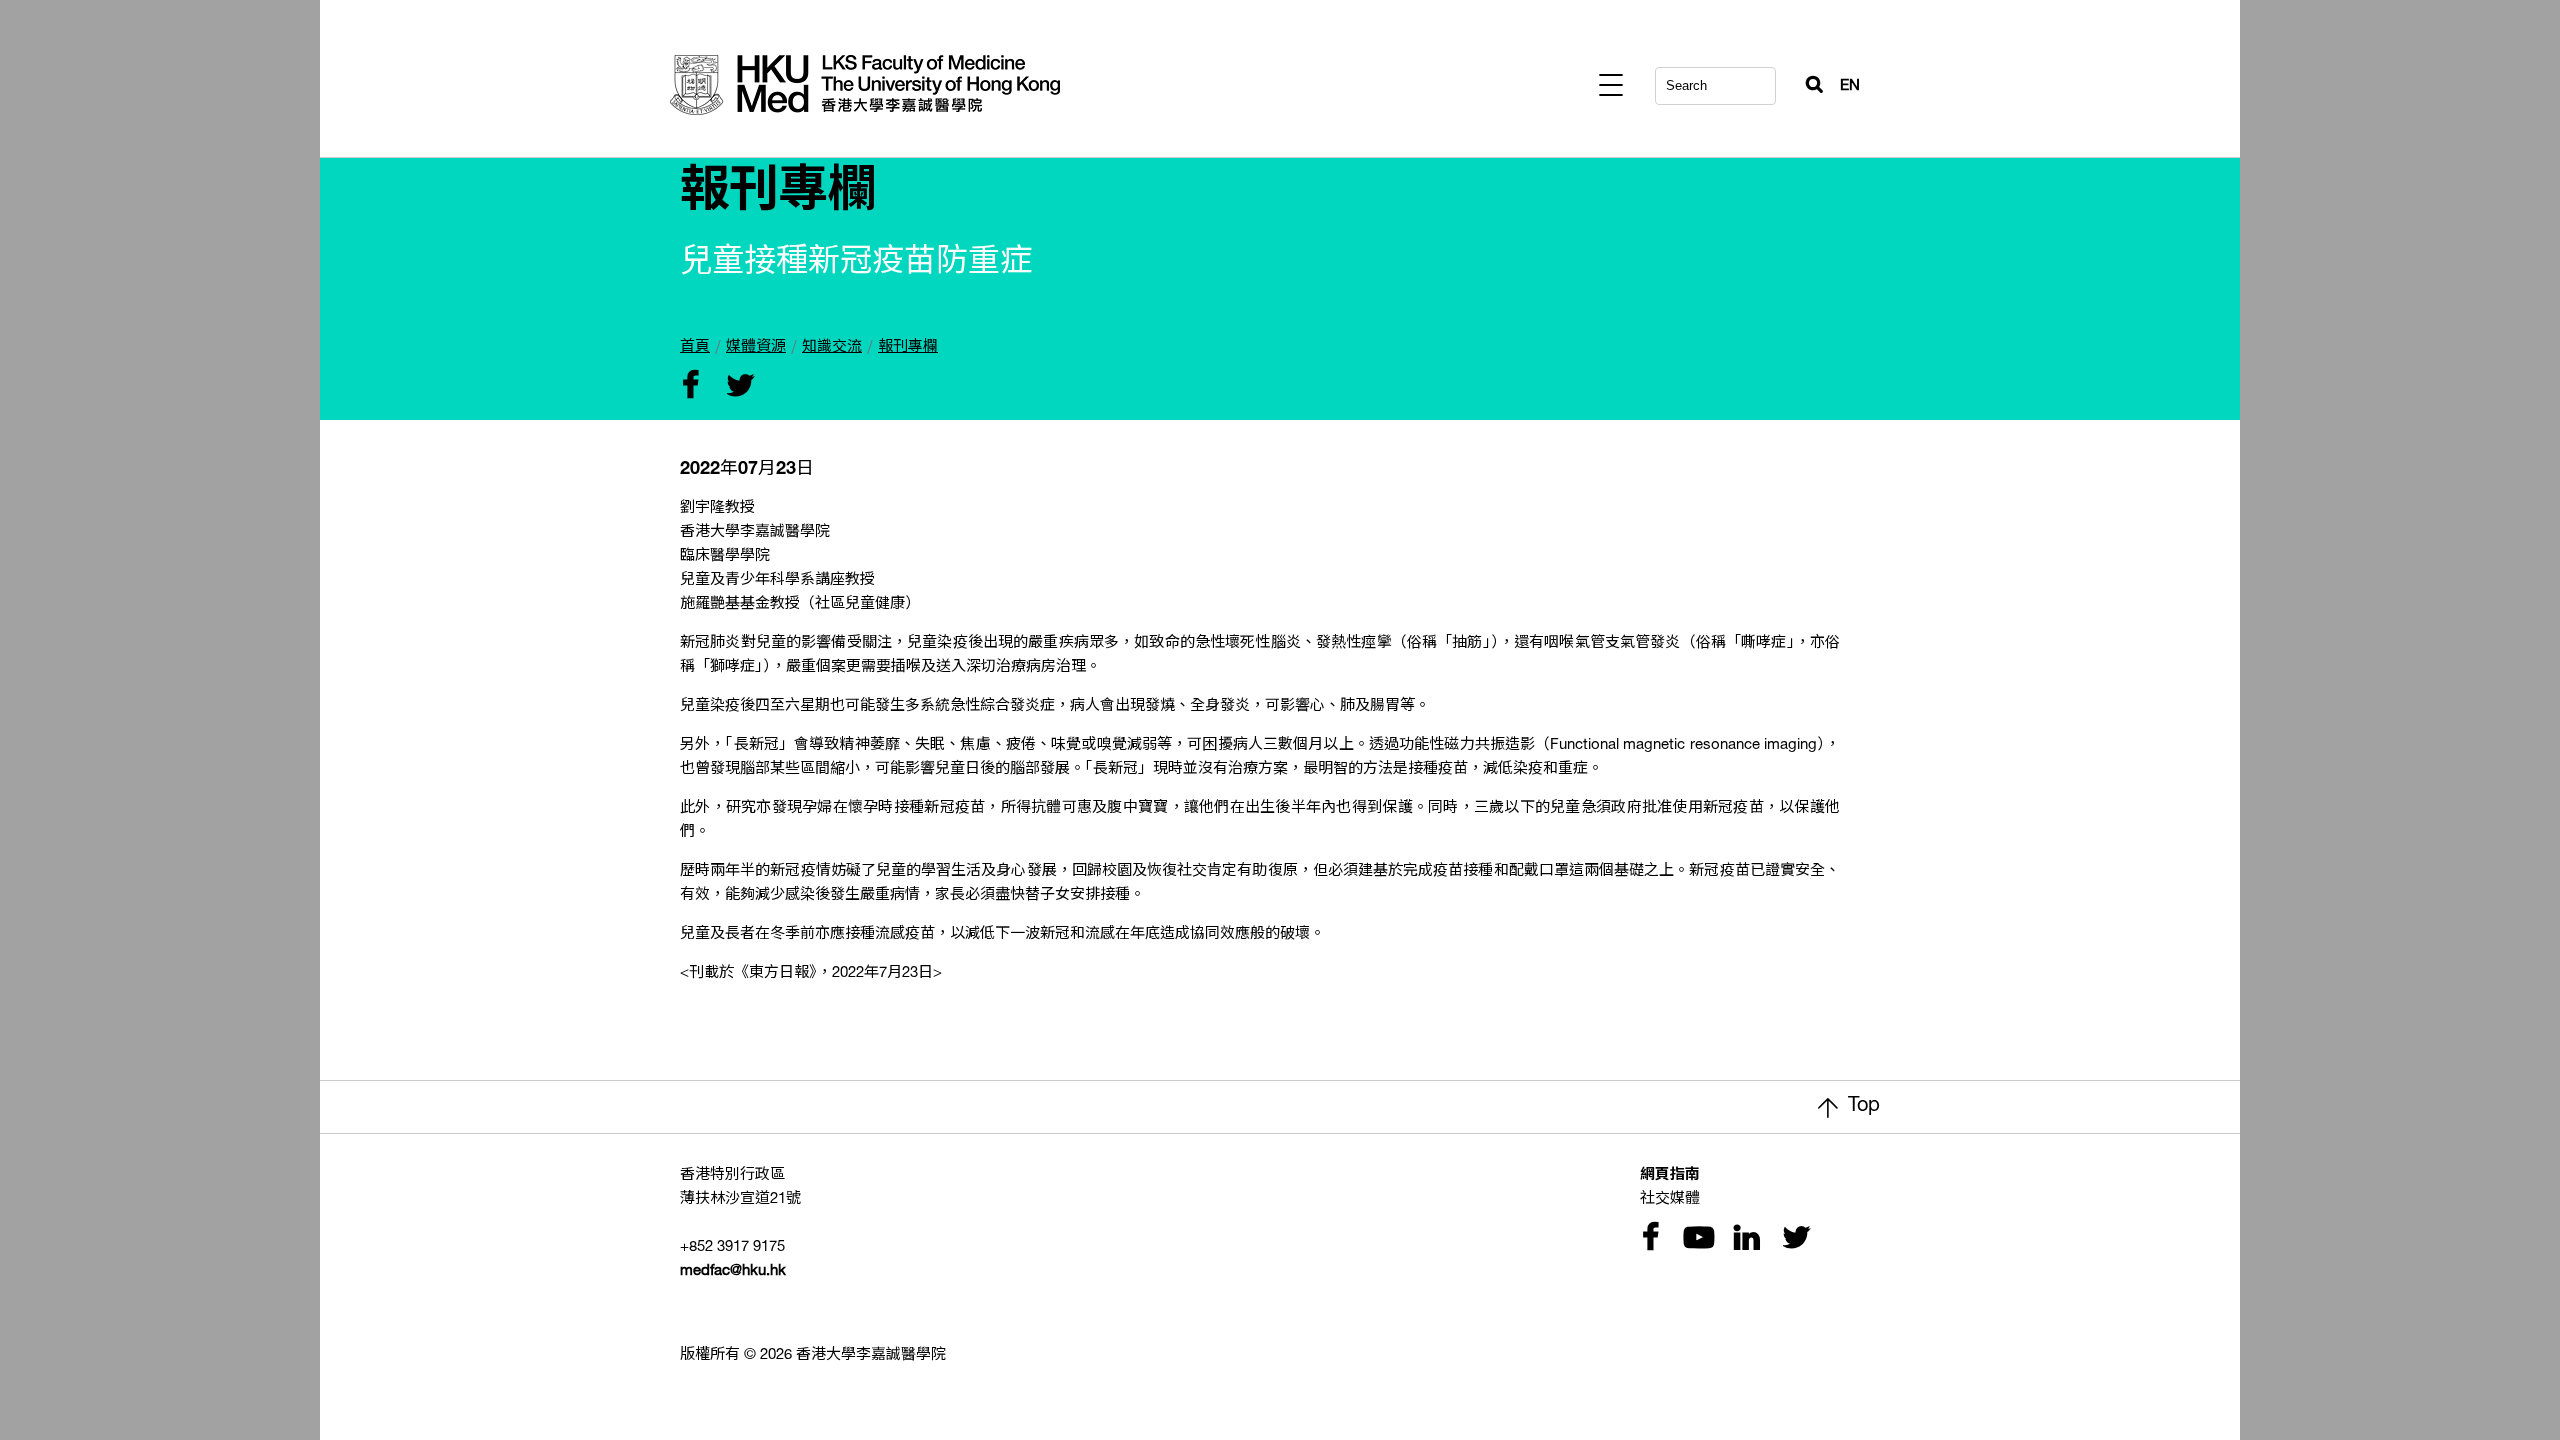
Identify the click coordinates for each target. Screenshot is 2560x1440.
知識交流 (832, 347)
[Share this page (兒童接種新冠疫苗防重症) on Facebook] (690, 387)
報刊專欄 (908, 347)
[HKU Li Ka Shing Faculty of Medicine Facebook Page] (1650, 1239)
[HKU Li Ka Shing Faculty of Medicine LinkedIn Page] (1744, 1239)
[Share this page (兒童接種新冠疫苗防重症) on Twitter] (736, 387)
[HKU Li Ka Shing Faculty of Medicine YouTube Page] (1696, 1239)
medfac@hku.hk (733, 1271)
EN (1850, 86)
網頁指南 (1670, 1175)
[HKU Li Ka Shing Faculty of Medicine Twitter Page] (1792, 1239)
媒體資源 (756, 347)
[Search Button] (1806, 80)
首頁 (695, 347)
